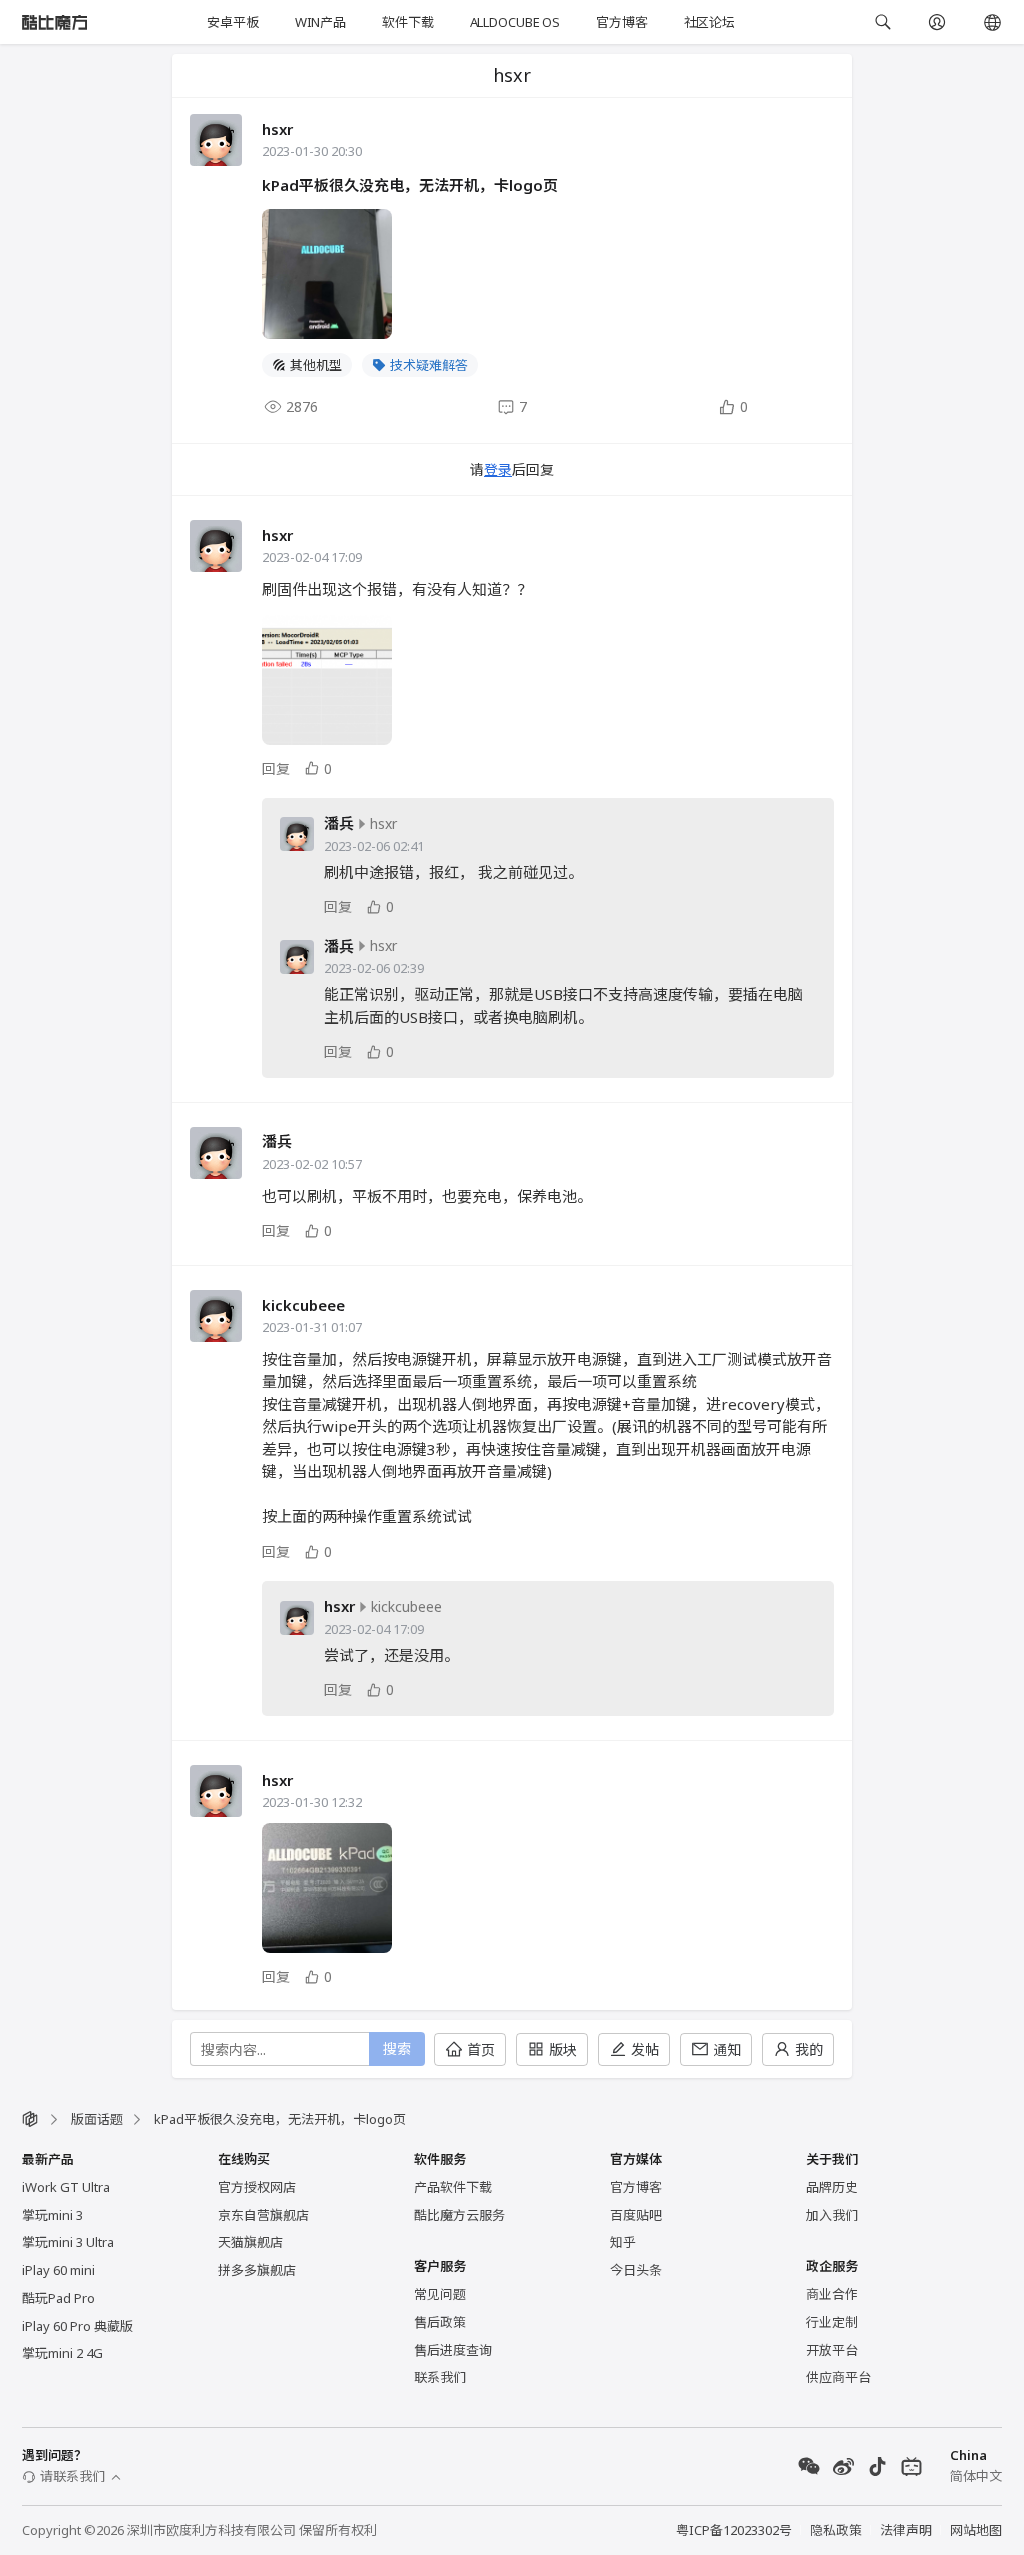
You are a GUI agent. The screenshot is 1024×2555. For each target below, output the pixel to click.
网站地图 (976, 2530)
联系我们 (440, 2377)
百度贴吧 (636, 2215)
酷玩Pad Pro (58, 2298)
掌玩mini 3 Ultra (68, 2242)
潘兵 (339, 823)
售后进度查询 (453, 2350)
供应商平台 (838, 2377)
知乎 (623, 2242)
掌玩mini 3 (52, 2215)
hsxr (277, 129)
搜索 (397, 2048)
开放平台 (832, 2350)
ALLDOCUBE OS (515, 22)
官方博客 (621, 22)
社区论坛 (709, 22)
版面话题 (97, 2119)
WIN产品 (320, 22)
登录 (498, 469)
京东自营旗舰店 (263, 2215)
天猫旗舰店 (250, 2242)
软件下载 (407, 22)
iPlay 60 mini (58, 2270)
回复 (276, 768)
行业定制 (832, 2322)
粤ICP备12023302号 (734, 2530)
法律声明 (906, 2530)
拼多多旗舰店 (257, 2270)
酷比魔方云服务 (459, 2215)
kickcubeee (303, 1305)
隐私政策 (836, 2530)
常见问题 (440, 2294)
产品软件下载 (453, 2187)
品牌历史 (832, 2187)
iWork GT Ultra (66, 2187)
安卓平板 (232, 22)
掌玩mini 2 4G (62, 2353)
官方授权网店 (257, 2187)
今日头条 (636, 2270)
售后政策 (440, 2322)
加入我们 (832, 2215)
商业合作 (832, 2294)
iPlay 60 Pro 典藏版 (77, 2326)
